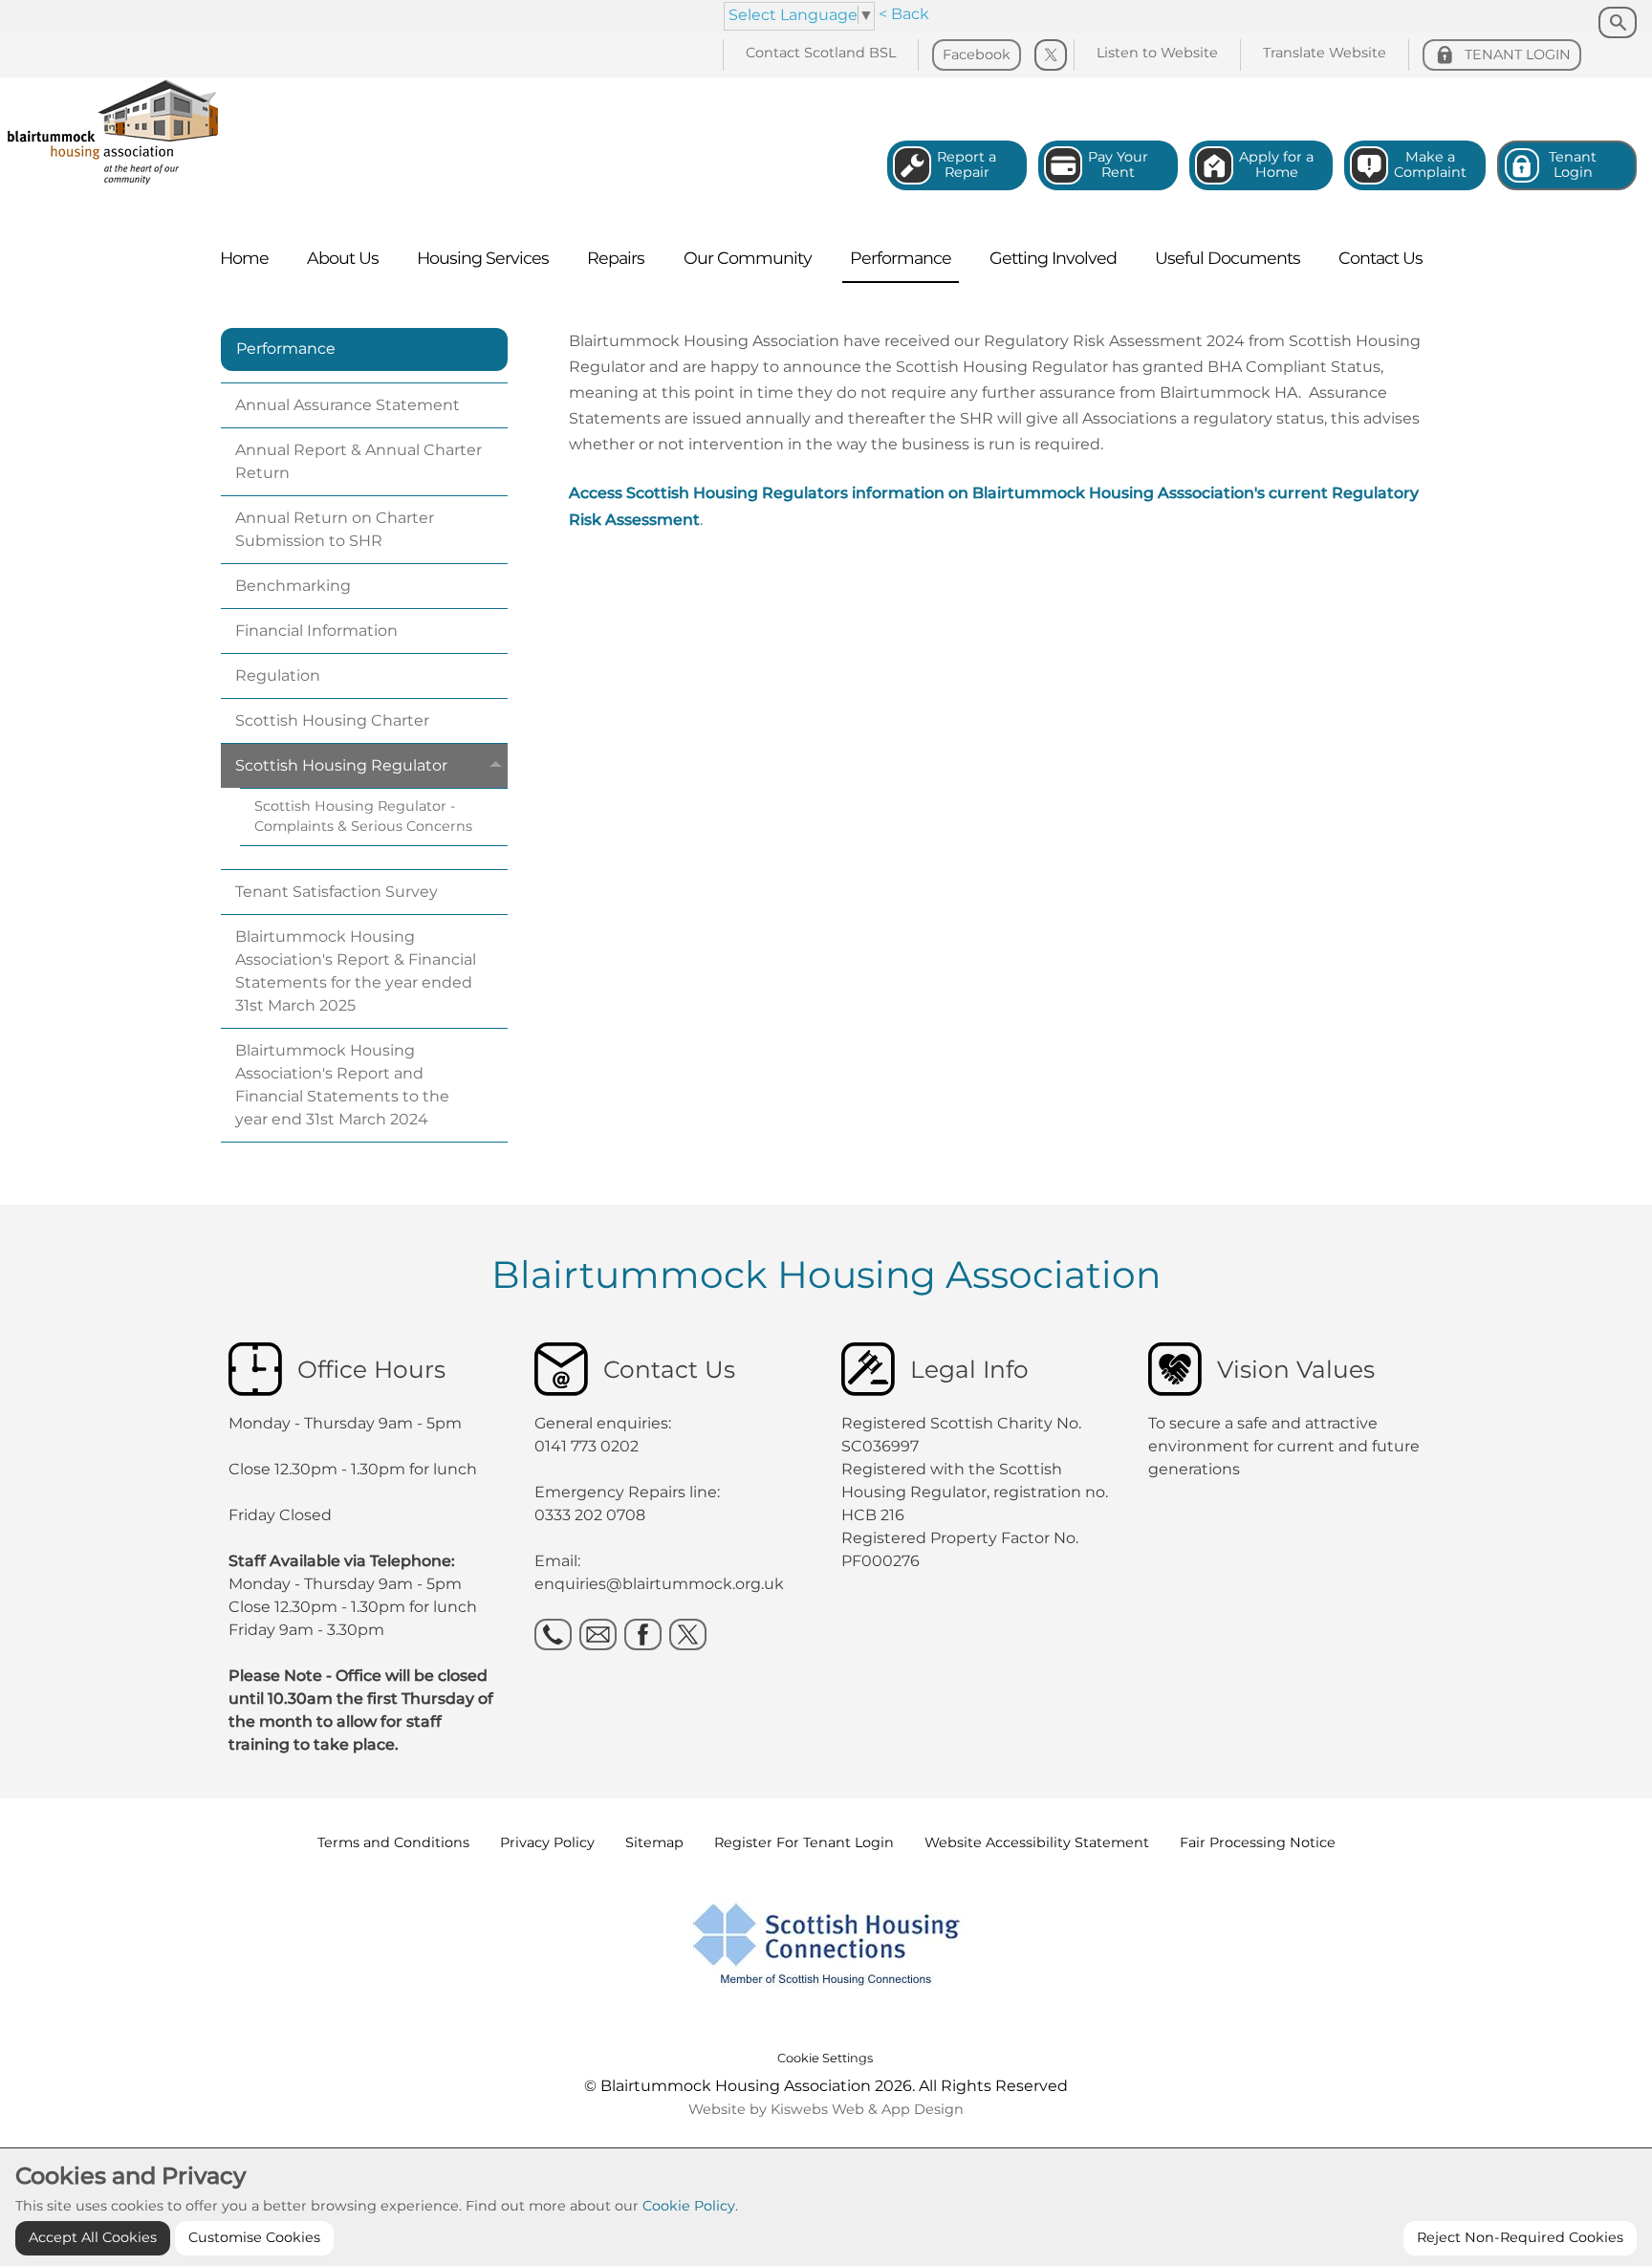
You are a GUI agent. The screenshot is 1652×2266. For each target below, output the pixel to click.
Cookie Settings (825, 2058)
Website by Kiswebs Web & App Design (826, 2109)
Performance (286, 349)
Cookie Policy (689, 2206)
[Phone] (553, 1634)
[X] (688, 1634)
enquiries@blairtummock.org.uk (661, 1584)
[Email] (598, 1634)
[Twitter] (1051, 55)
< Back (904, 14)
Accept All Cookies (93, 2237)
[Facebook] (643, 1634)
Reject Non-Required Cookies (1520, 2237)
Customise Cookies (254, 2237)
